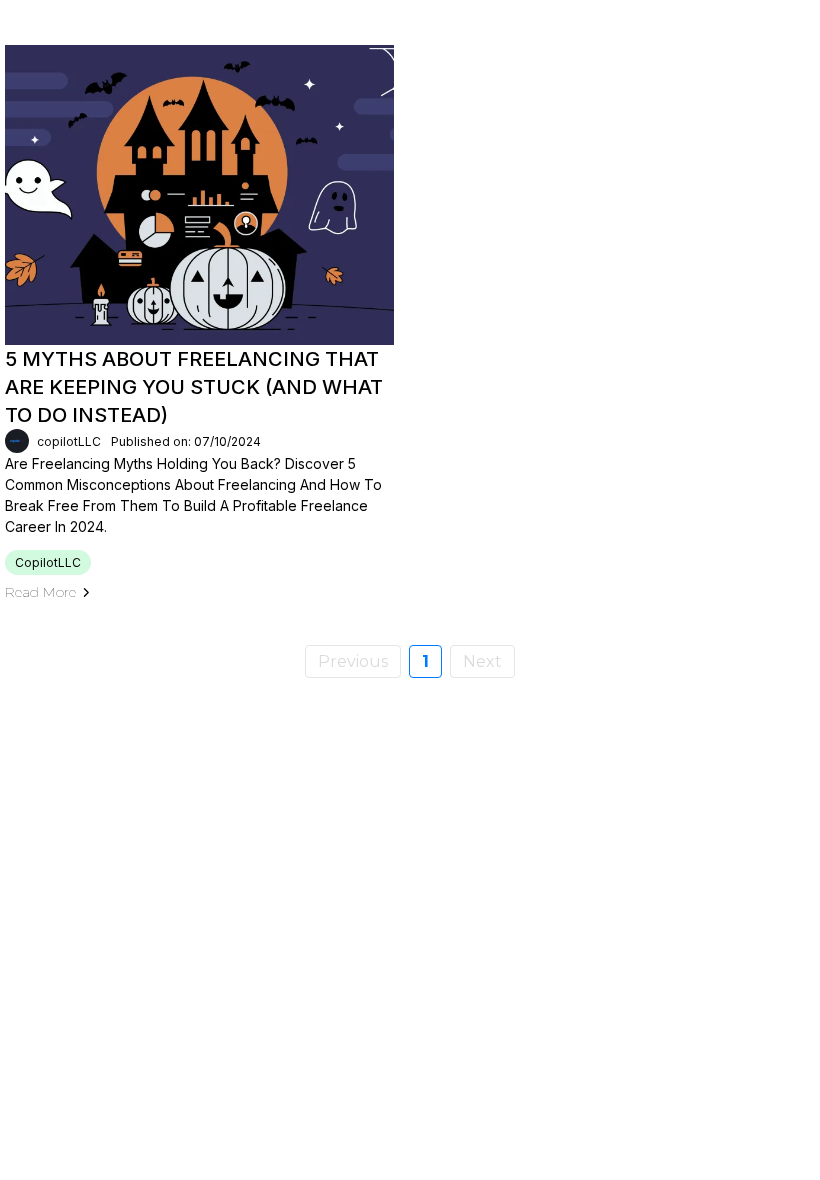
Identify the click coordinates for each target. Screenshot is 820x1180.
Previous (353, 661)
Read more (40, 592)
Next (482, 661)
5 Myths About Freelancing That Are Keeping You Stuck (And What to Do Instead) (194, 387)
